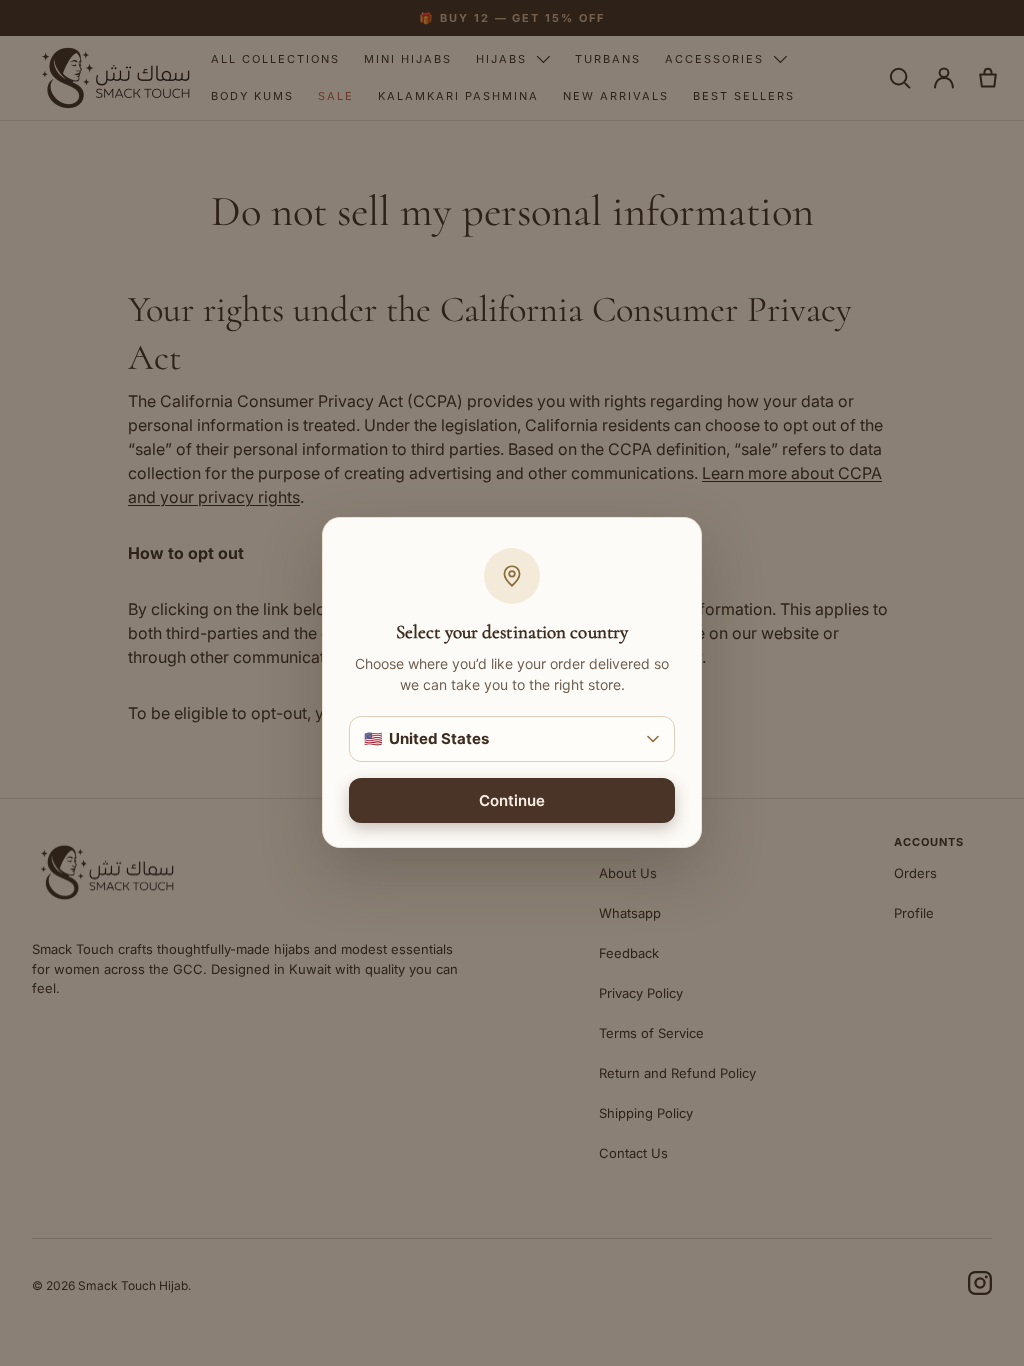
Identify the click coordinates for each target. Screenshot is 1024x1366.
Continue (512, 801)
